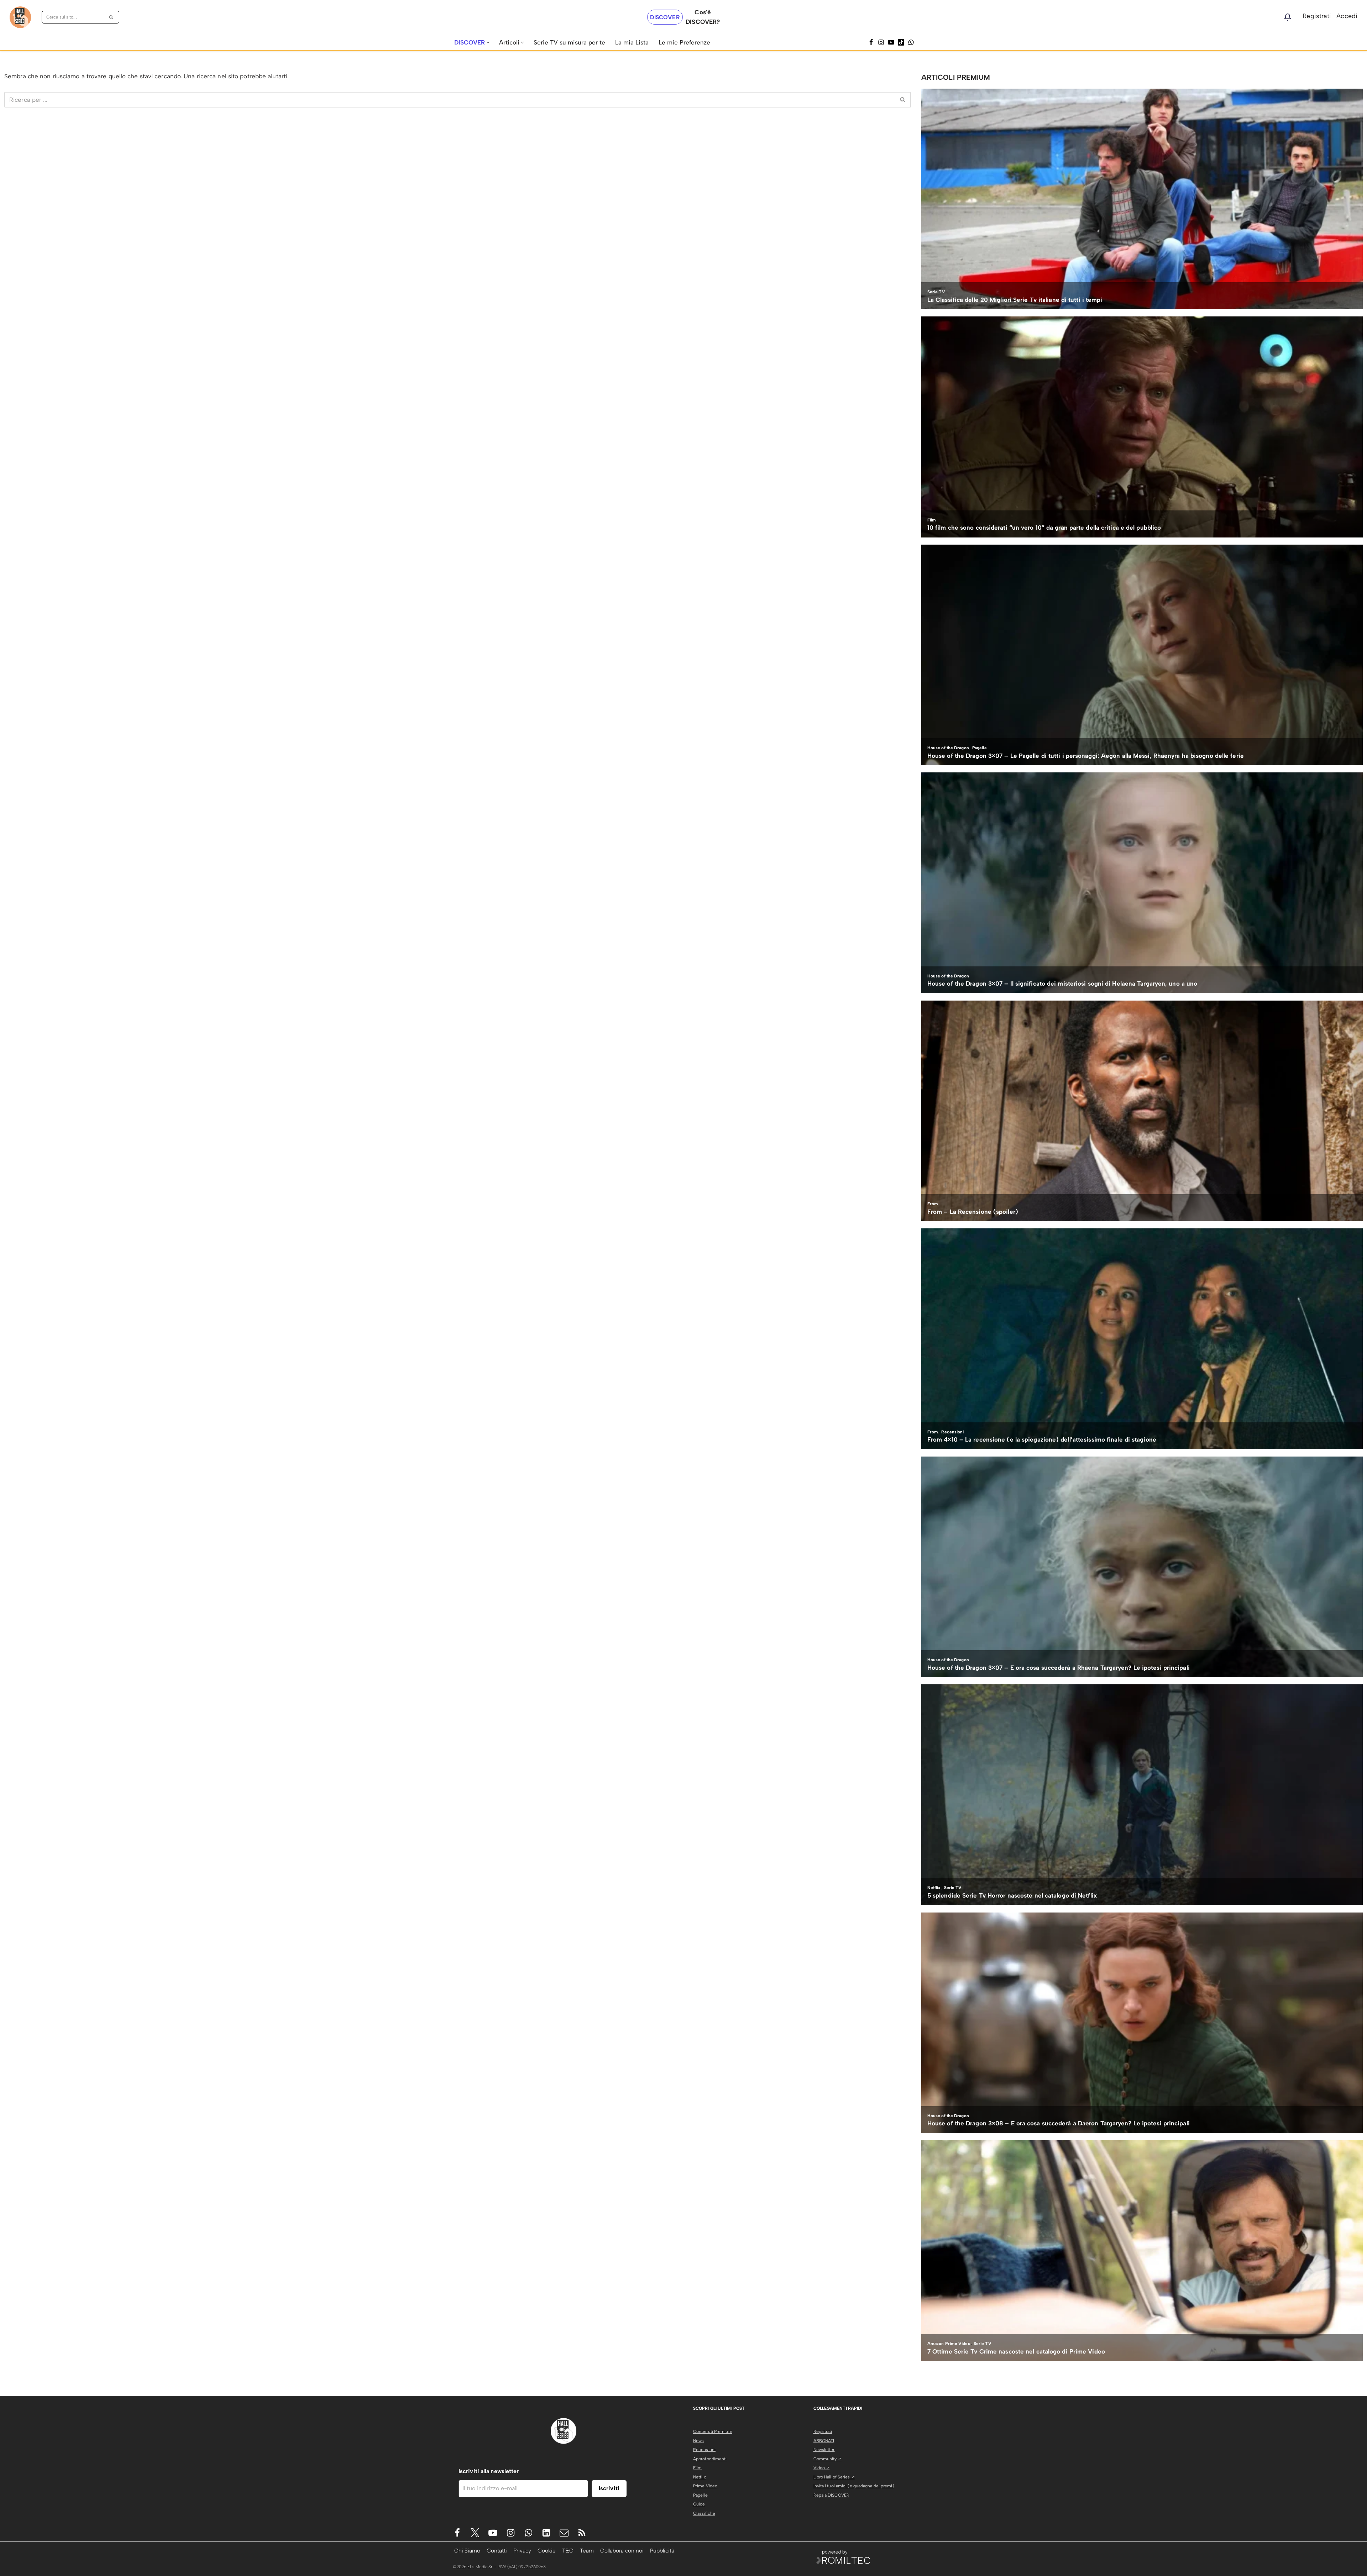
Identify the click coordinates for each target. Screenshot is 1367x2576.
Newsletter (824, 2450)
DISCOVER (665, 17)
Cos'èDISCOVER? (703, 17)
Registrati (1317, 16)
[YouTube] (891, 42)
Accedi (1347, 16)
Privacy (522, 2551)
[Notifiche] (1288, 17)
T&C (568, 2551)
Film (697, 2468)
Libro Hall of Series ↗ (834, 2477)
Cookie (547, 2551)
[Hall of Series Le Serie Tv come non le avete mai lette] (20, 17)
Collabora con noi (622, 2551)
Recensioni (704, 2450)
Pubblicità (662, 2551)
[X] (475, 2533)
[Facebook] (871, 42)
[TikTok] (901, 42)
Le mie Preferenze (684, 42)
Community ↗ (827, 2459)
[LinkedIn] (546, 2533)
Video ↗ (822, 2468)
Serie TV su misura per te (569, 42)
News (698, 2441)
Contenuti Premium (713, 2431)
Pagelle (700, 2495)
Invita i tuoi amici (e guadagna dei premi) (854, 2486)
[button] (488, 43)
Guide (699, 2504)
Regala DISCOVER (832, 2495)
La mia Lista (632, 42)
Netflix (700, 2477)
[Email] (564, 2533)
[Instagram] (881, 42)
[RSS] (582, 2533)
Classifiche (704, 2513)
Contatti (497, 2551)
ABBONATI (824, 2441)
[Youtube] (493, 2533)
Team (587, 2551)
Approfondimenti (710, 2459)
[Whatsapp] (911, 42)
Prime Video (705, 2486)
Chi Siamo (467, 2551)
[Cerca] (111, 17)
